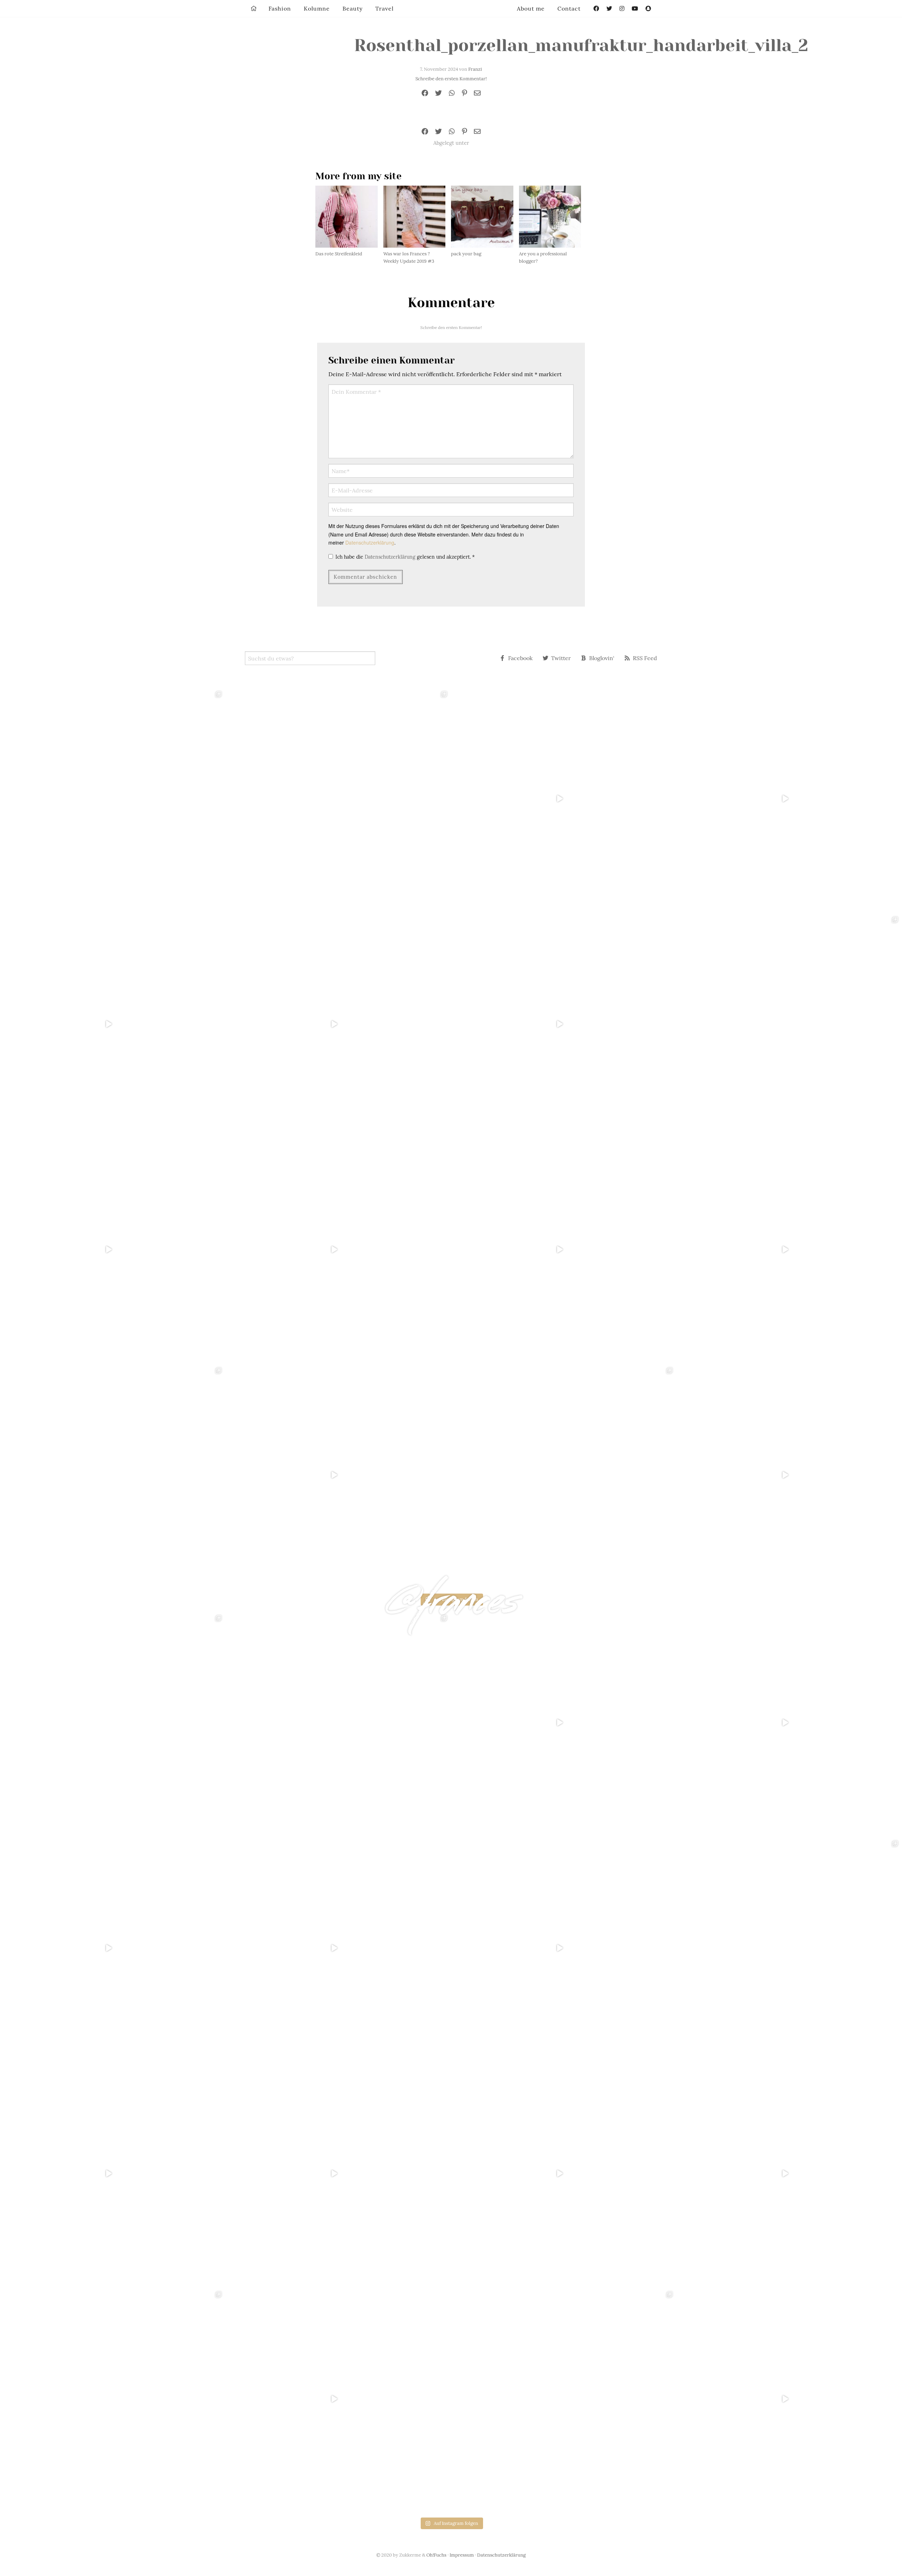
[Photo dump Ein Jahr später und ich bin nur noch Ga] (113, 799)
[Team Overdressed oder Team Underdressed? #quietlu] (113, 1024)
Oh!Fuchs (436, 2555)
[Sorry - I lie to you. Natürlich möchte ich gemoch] (338, 799)
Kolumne (317, 8)
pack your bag (466, 254)
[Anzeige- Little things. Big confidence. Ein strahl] (338, 1475)
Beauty (353, 8)
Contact (569, 8)
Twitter (561, 658)
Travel (384, 8)
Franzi (475, 69)
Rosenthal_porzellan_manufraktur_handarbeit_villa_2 (581, 45)
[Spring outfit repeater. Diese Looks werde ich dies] (564, 1475)
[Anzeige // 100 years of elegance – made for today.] (338, 1249)
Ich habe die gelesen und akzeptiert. (405, 557)
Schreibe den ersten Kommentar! (451, 79)
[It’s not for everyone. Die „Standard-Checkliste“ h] (564, 799)
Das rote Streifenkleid (339, 254)
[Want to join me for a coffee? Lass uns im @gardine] (113, 1475)
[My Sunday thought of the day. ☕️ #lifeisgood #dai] (338, 1024)
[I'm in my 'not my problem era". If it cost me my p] (564, 1249)
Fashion (280, 8)
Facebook (520, 658)
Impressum (462, 2555)
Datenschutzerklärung (370, 542)
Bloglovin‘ (602, 658)
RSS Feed (645, 658)
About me (531, 8)
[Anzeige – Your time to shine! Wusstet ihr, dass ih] (113, 1249)
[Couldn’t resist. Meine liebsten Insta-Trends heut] (789, 1024)
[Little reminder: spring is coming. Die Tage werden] (789, 799)
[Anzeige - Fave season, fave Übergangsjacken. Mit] (564, 1024)
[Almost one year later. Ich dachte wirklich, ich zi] (789, 1249)
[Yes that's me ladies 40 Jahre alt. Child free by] (789, 1475)
